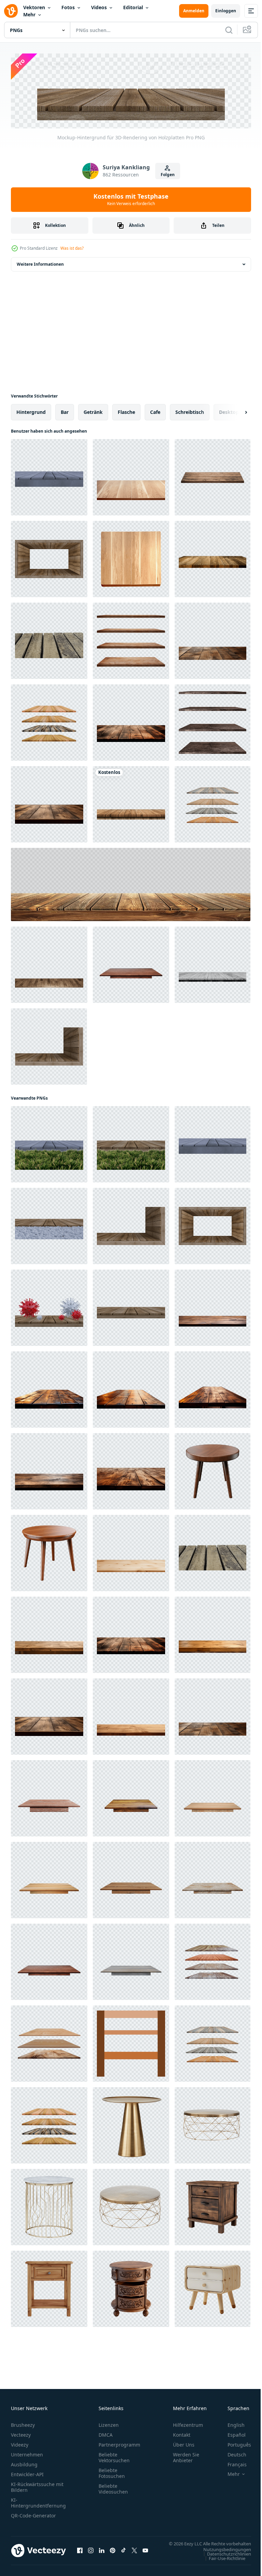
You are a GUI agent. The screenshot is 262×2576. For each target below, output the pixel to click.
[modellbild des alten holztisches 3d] (49, 639)
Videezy (20, 2443)
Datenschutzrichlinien (224, 2559)
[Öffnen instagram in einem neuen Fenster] (91, 2552)
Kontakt (182, 2433)
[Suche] (229, 30)
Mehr (29, 14)
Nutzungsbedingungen (222, 2554)
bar (65, 410)
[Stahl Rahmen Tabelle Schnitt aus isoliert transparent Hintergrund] (131, 2124)
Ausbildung (24, 2463)
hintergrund (31, 410)
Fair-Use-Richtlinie (222, 2563)
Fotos (68, 7)
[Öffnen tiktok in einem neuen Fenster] (123, 2552)
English (231, 2423)
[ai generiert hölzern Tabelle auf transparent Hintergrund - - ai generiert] (213, 2205)
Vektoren (34, 7)
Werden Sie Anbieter (186, 2456)
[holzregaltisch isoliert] (49, 721)
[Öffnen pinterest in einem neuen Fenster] (113, 2552)
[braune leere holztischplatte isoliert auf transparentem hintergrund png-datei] (131, 476)
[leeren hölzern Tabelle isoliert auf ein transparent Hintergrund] (131, 1551)
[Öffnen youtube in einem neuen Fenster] (145, 2552)
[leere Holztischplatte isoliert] (131, 963)
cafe (155, 410)
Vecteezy (21, 2433)
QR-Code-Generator (33, 2514)
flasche (126, 410)
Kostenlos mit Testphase (131, 199)
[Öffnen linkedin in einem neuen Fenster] (102, 2552)
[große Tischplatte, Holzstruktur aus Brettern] (131, 883)
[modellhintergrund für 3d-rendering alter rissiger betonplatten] (49, 476)
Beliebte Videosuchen (113, 2487)
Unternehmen (27, 2453)
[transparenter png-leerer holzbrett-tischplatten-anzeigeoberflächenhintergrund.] (213, 557)
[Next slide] (235, 410)
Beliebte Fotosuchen (112, 2471)
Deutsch (232, 2453)
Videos (99, 7)
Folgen (168, 175)
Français (232, 2463)
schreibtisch (190, 410)
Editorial (133, 7)
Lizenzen (109, 2423)
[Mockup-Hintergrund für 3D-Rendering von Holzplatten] (49, 557)
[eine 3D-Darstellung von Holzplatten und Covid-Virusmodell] (49, 1306)
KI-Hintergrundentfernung (38, 2501)
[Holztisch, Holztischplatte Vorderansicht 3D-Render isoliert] (49, 963)
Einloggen (226, 11)
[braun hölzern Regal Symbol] (131, 2042)
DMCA (106, 2433)
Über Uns (184, 2443)
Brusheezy (23, 2423)
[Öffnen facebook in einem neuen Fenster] (80, 2552)
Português (234, 2443)
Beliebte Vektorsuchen (114, 2456)
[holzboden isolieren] (213, 476)
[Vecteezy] (11, 11)
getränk (93, 410)
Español (231, 2433)
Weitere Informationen (40, 262)
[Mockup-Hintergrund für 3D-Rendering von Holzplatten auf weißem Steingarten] (49, 1224)
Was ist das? (72, 248)
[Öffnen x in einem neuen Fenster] (134, 2552)
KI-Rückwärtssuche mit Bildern (37, 2485)
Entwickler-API (27, 2473)
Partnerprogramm (119, 2443)
